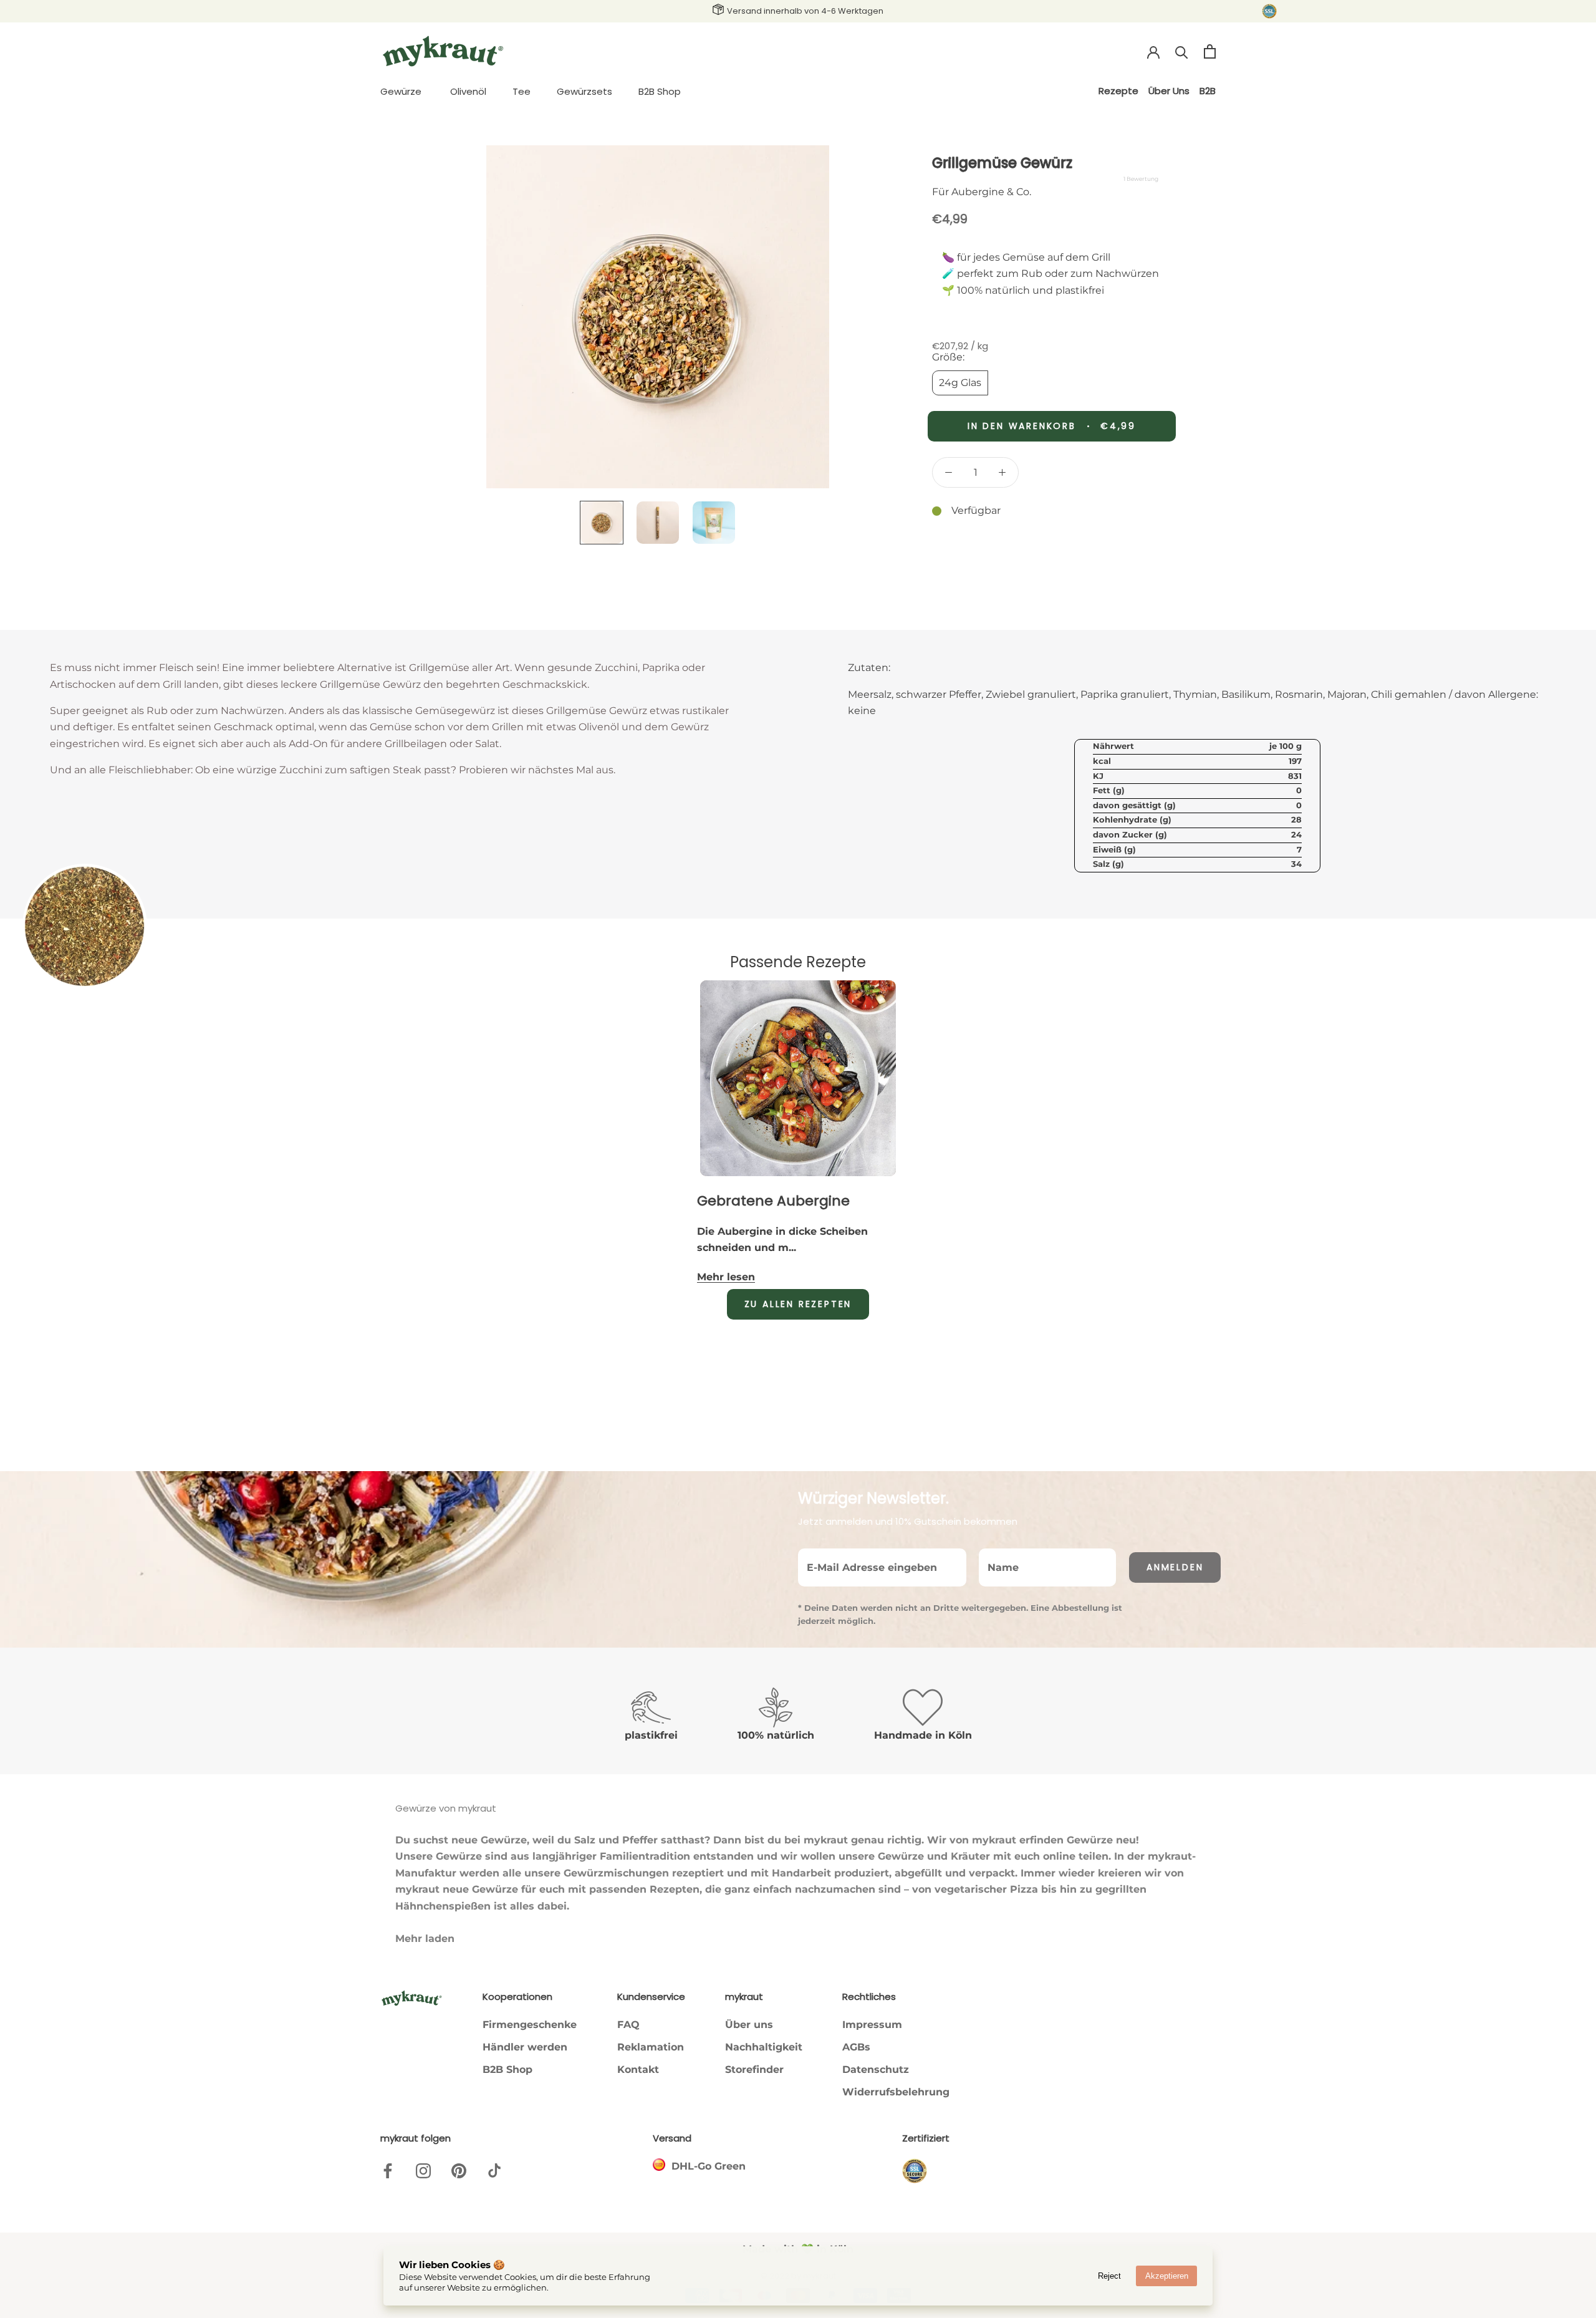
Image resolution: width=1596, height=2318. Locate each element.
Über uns (749, 2025)
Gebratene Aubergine (773, 1201)
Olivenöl (468, 91)
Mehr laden (425, 1939)
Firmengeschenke (530, 2025)
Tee (522, 91)
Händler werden (525, 2047)
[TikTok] (494, 2170)
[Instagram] (423, 2170)
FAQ (628, 2025)
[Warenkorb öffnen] (1210, 51)
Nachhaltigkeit (764, 2047)
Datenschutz (876, 2069)
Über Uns (1169, 91)
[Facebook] (388, 2170)
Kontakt (638, 2069)
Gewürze (401, 91)
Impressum (872, 2025)
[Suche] (1182, 51)
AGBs (856, 2047)
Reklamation (651, 2047)
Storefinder (754, 2069)
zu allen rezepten (798, 1304)
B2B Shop (660, 91)
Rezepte (1118, 91)
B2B (1208, 91)
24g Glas (960, 383)
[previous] (332, 1055)
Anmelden (1175, 1567)
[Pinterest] (459, 2170)
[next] (1264, 1055)
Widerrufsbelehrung (896, 2092)
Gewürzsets (584, 91)
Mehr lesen (726, 1277)
